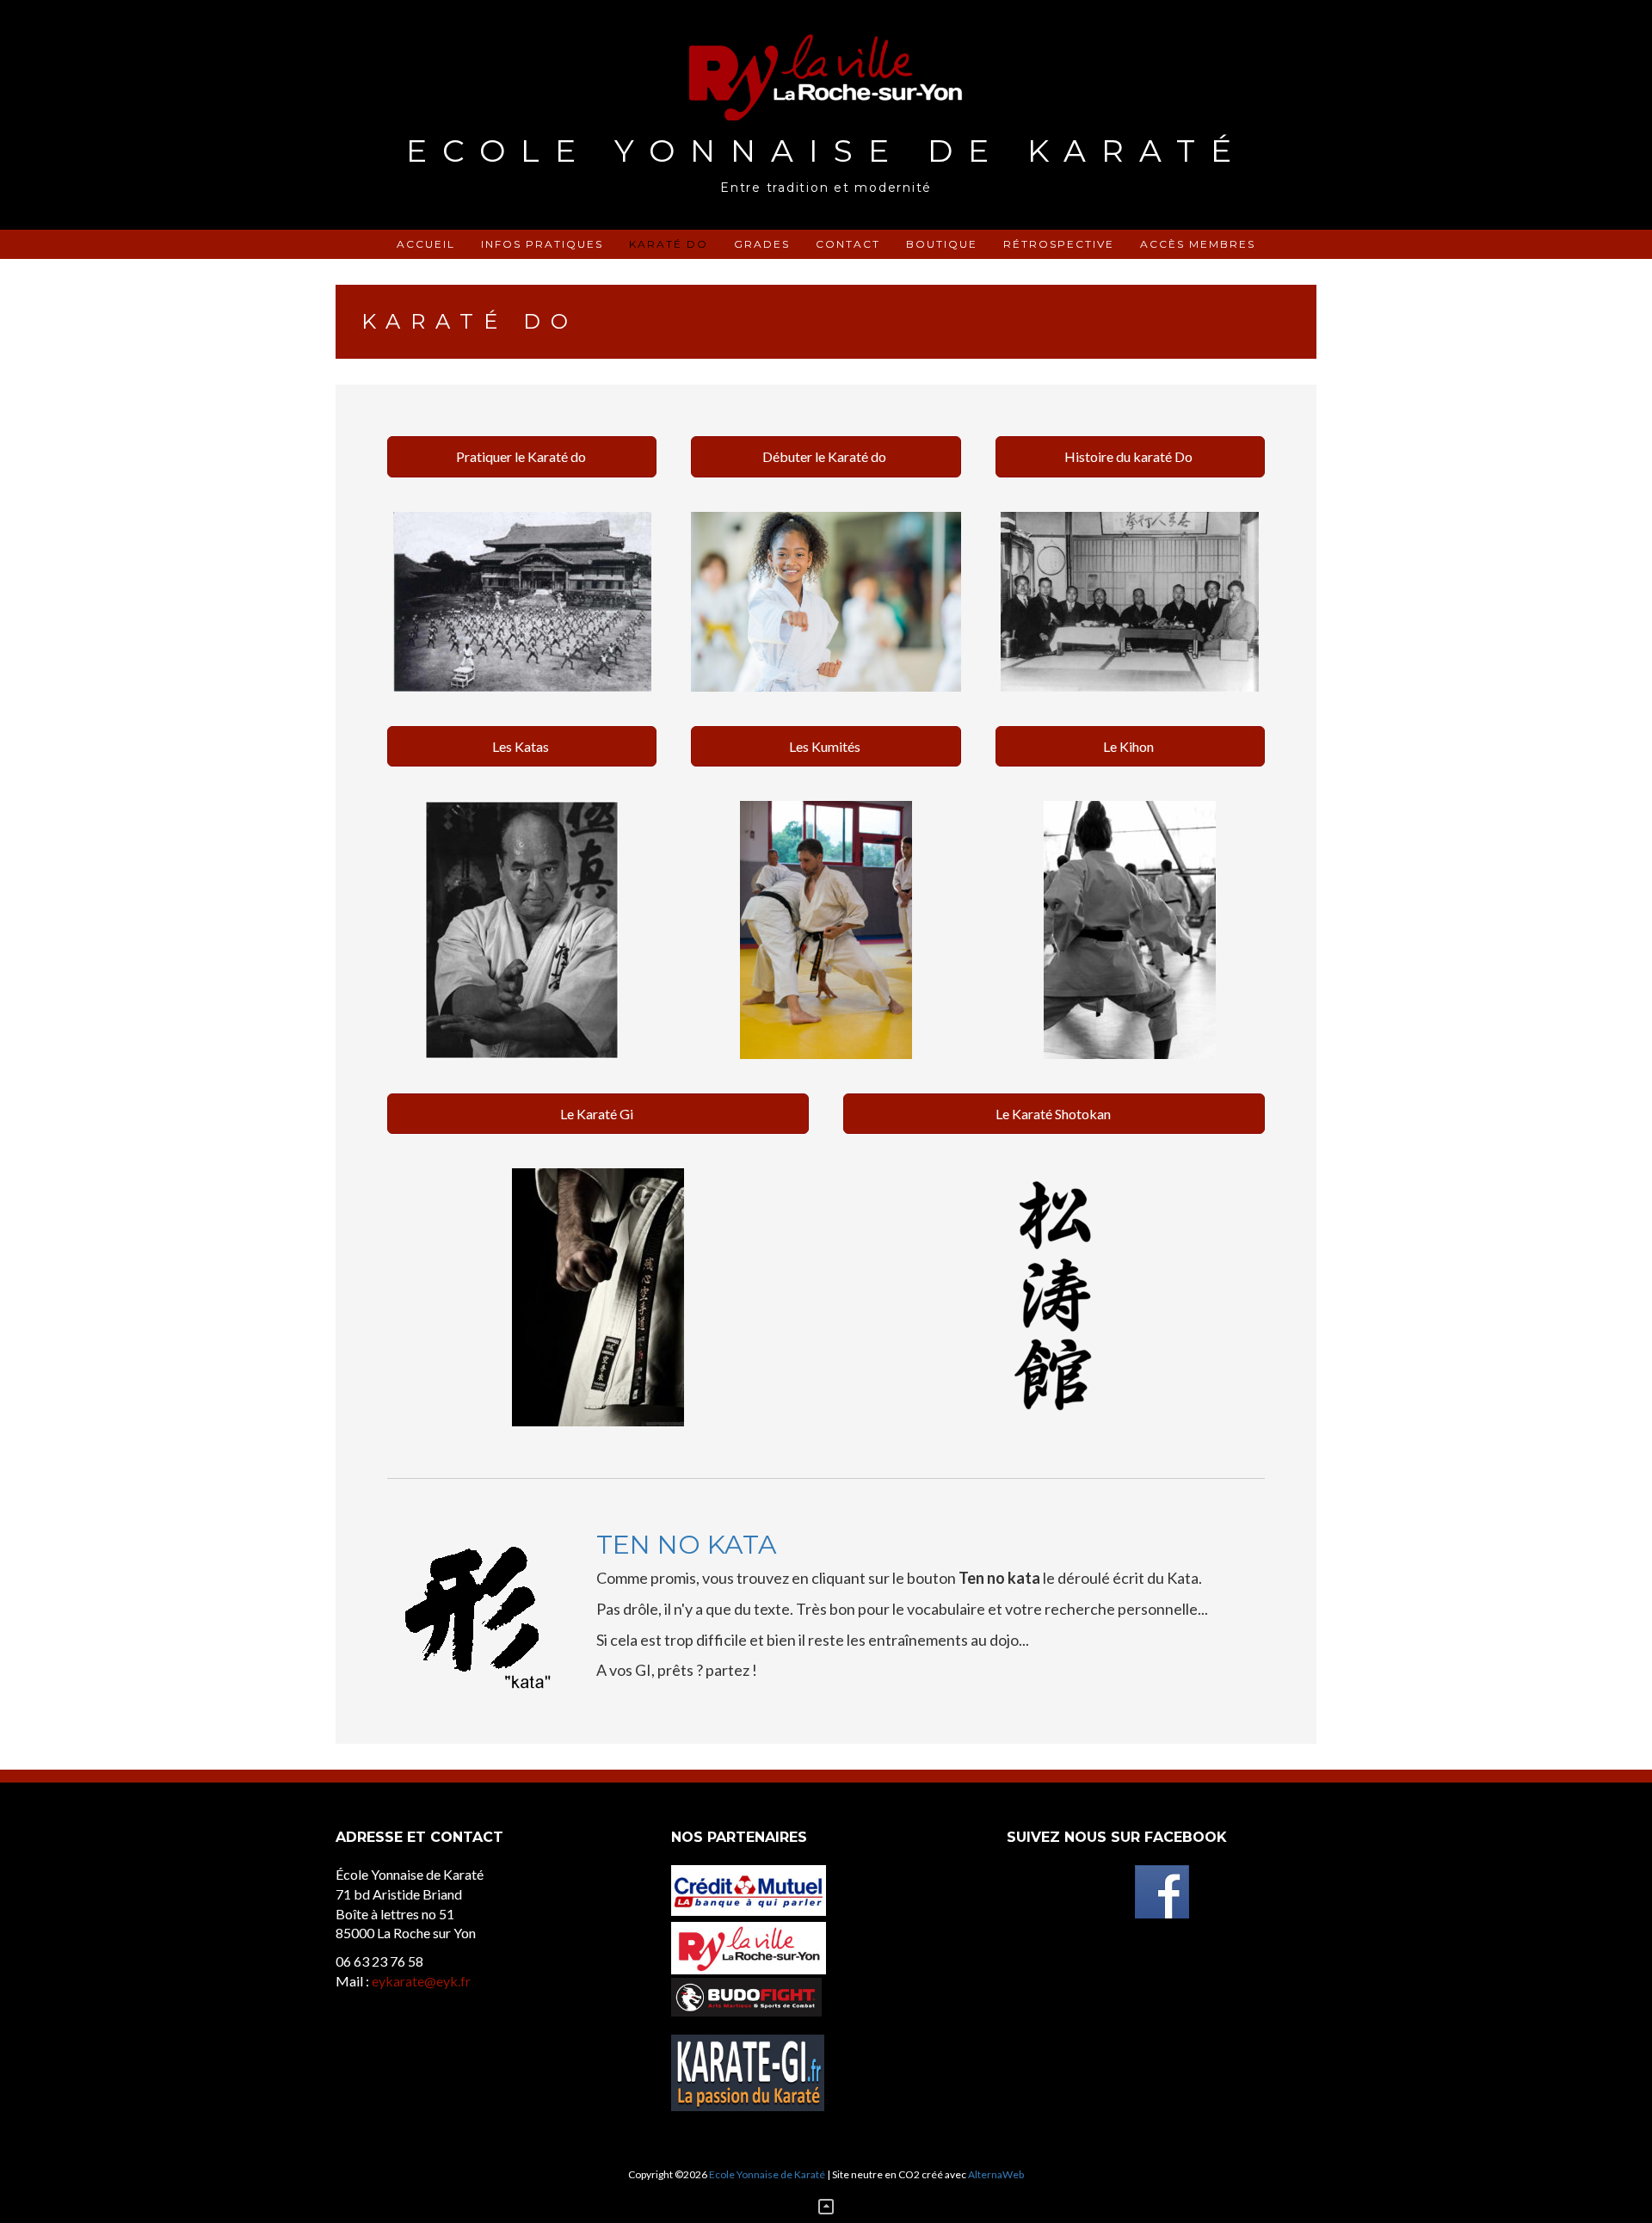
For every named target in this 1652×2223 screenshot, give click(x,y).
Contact (848, 244)
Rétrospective (1059, 244)
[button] (522, 456)
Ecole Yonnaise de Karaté (826, 151)
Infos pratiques (542, 244)
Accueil (426, 244)
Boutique (942, 244)
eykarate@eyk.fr (421, 1981)
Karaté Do (669, 244)
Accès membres (1198, 244)
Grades (762, 244)
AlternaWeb (996, 2174)
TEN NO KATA (687, 1545)
